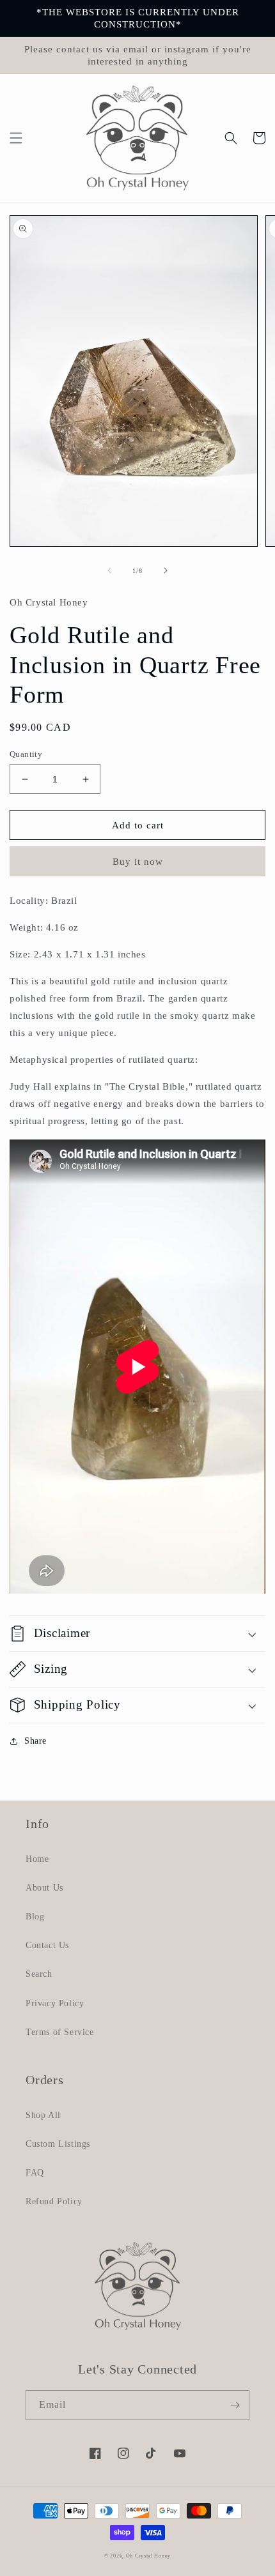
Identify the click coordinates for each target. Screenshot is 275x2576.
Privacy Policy (55, 2003)
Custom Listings (58, 2144)
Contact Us (47, 1945)
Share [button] (35, 1741)
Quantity (26, 754)
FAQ (35, 2173)
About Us (44, 1888)
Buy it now (138, 862)
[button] (16, 138)
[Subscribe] (235, 2405)
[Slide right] (166, 570)
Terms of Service (60, 2032)
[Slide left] (109, 570)
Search (39, 1974)
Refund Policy (54, 2201)
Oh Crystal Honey (148, 2556)
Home (37, 1859)
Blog (35, 1917)
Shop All (43, 2115)
